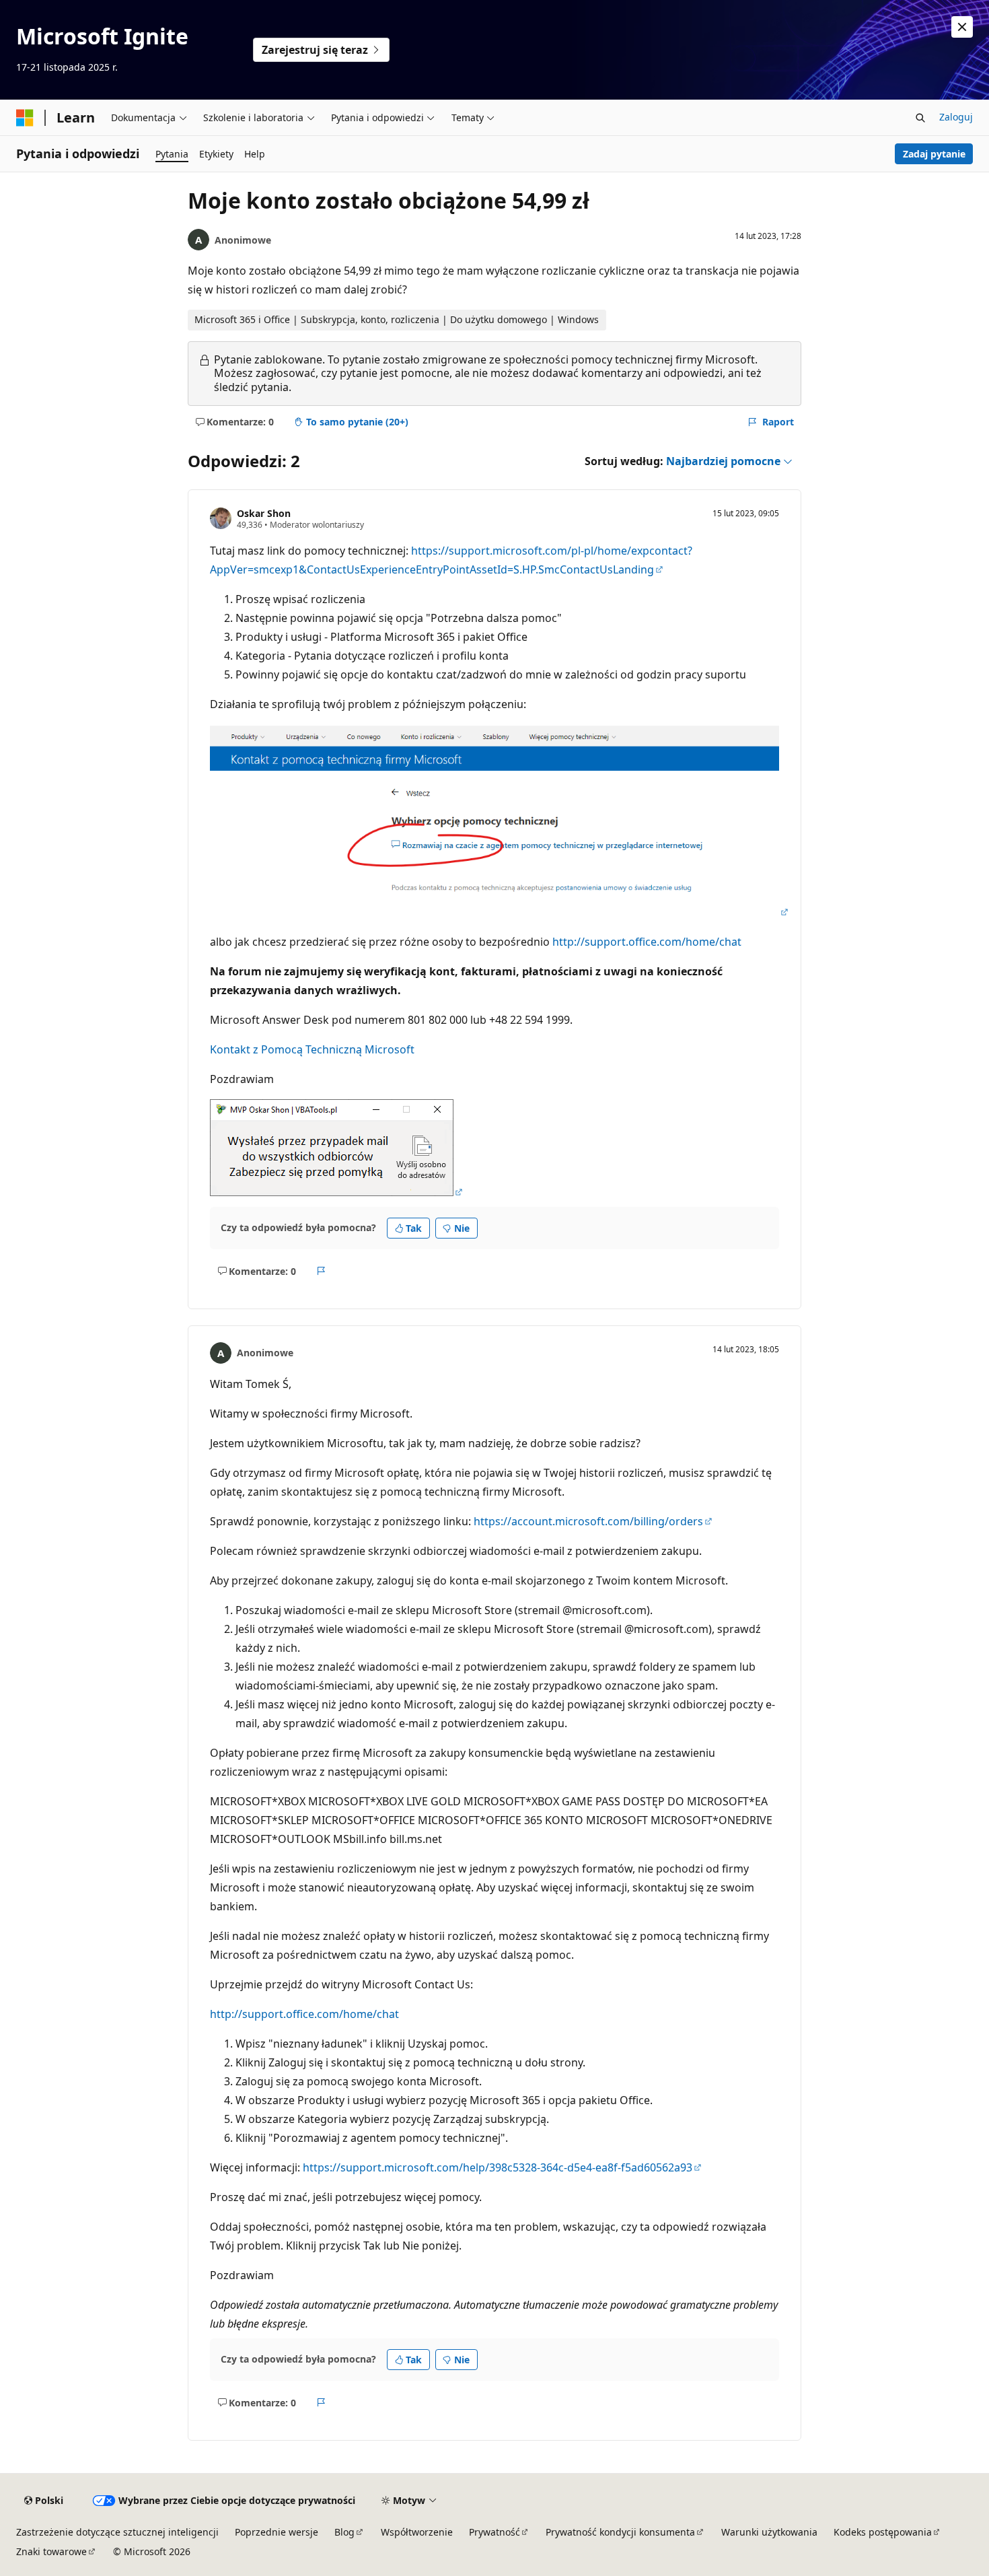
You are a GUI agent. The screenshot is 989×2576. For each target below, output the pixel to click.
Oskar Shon (264, 513)
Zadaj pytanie (934, 154)
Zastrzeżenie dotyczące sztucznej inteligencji (117, 2532)
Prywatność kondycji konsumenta (620, 2532)
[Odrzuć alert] (962, 27)
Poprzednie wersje (277, 2532)
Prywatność (494, 2532)
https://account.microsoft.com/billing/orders (588, 1521)
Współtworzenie (417, 2532)
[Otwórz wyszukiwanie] (920, 118)
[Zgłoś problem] (321, 1271)
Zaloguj (956, 117)
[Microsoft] (25, 118)
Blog (344, 2532)
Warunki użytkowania (769, 2532)
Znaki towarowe (51, 2551)
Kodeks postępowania (883, 2532)
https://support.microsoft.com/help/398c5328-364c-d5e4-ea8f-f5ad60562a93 (498, 2167)
